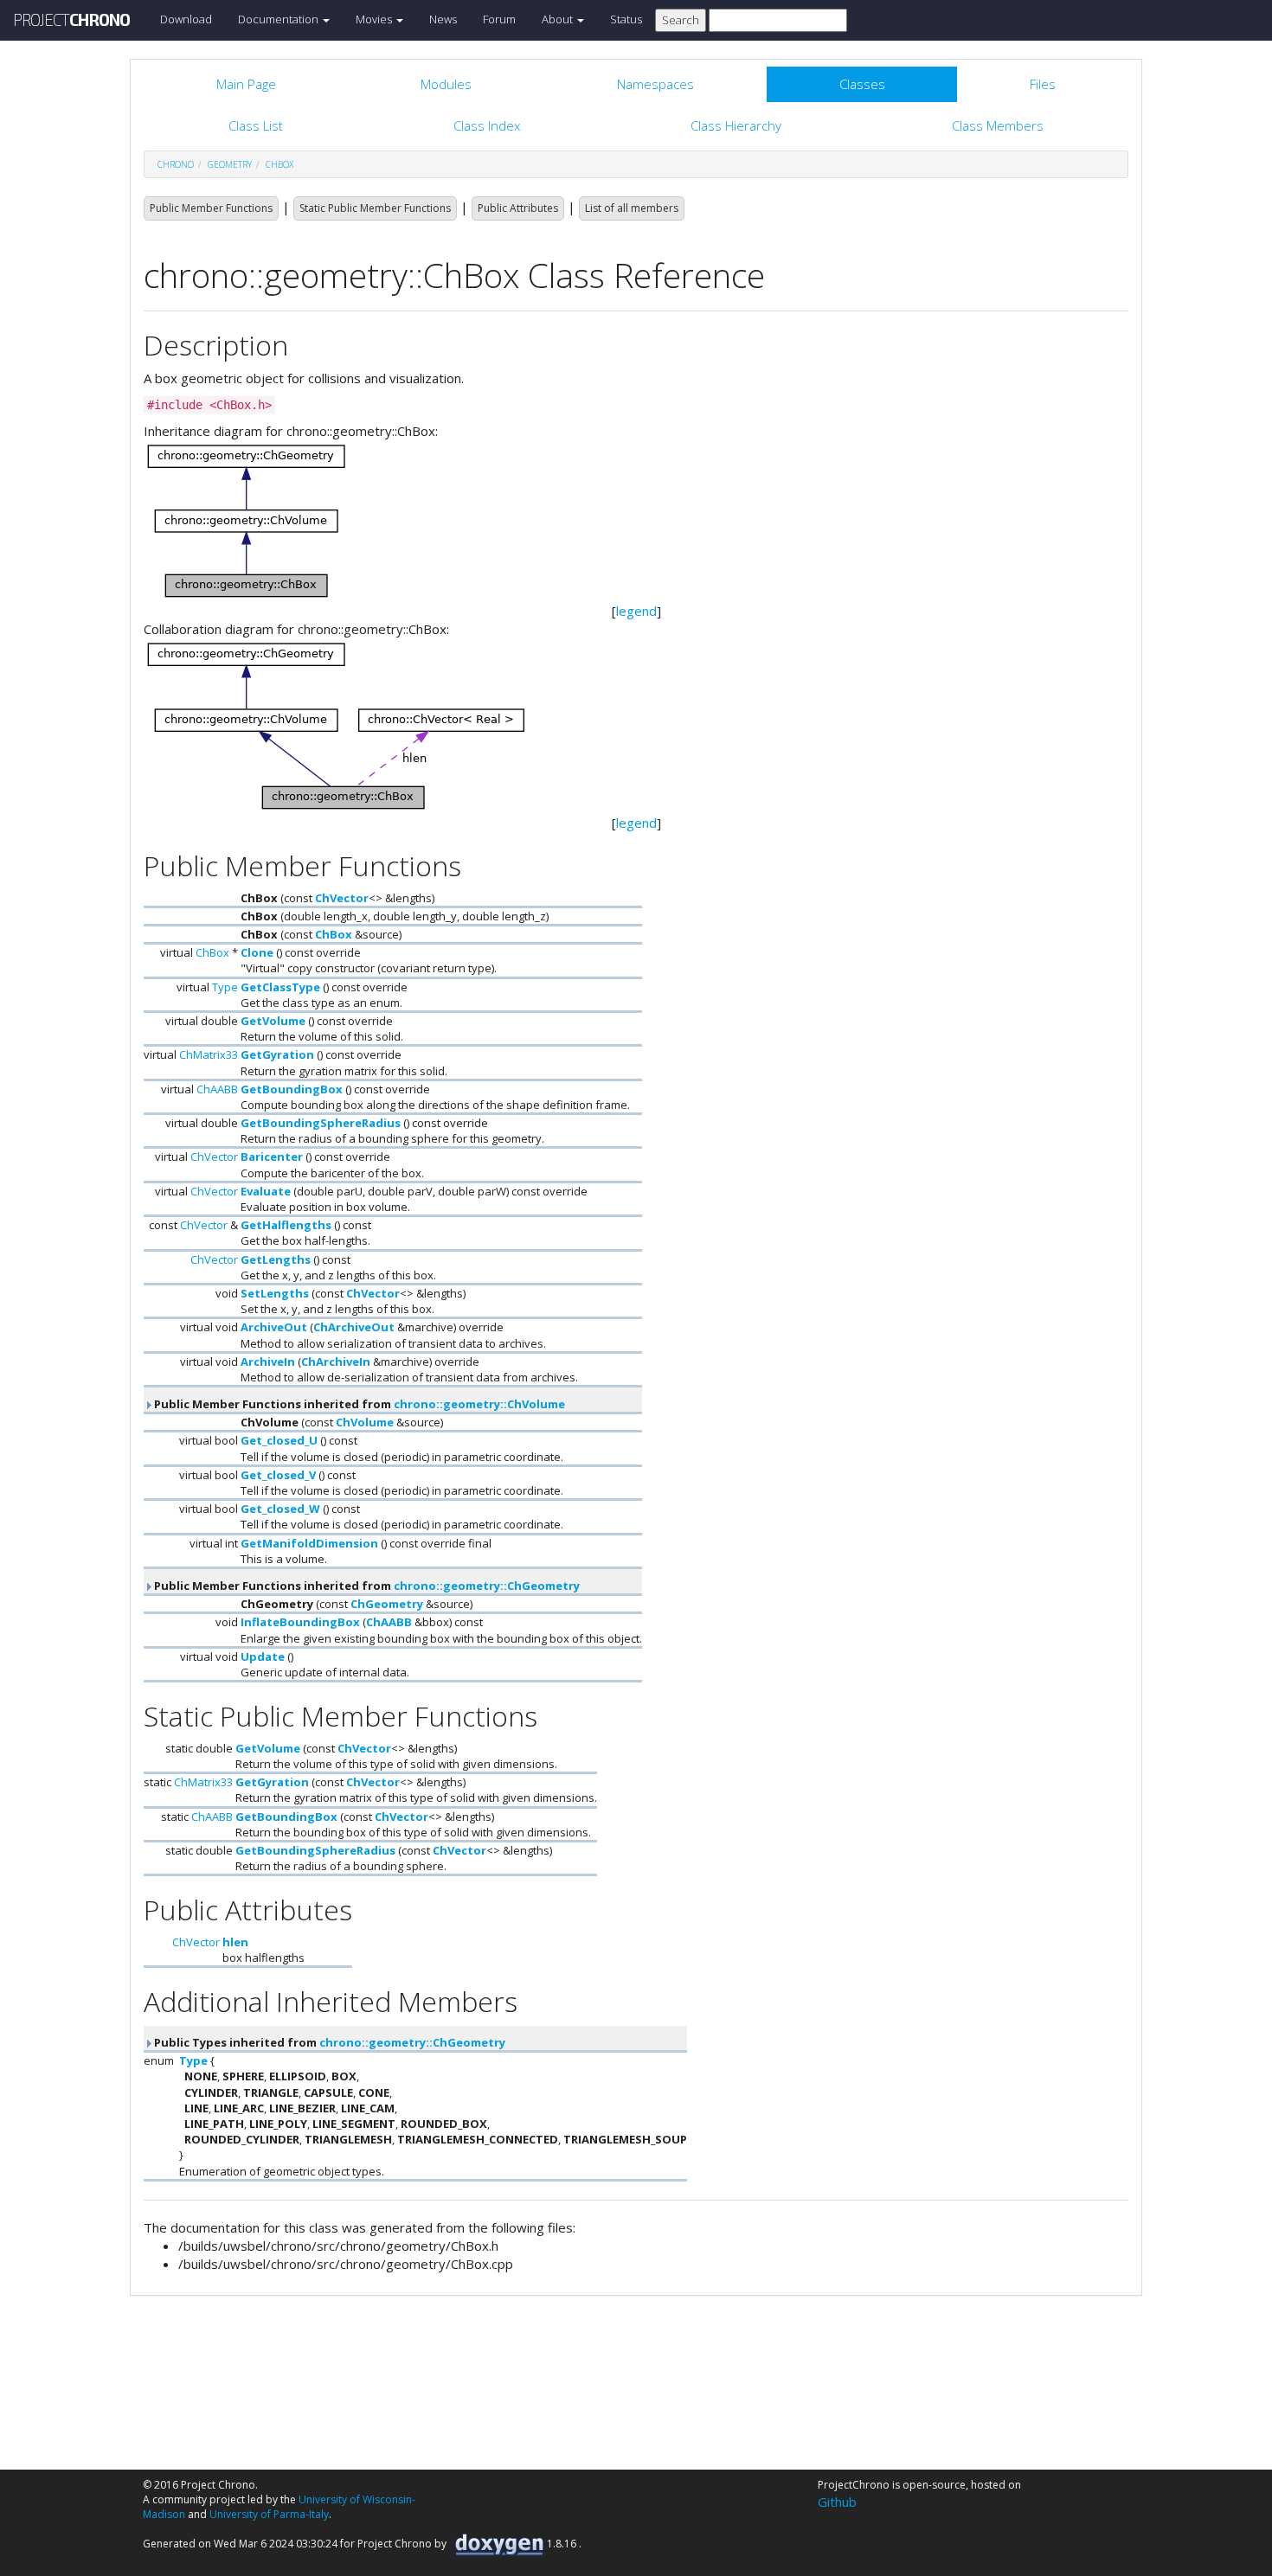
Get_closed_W (280, 1509)
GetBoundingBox (292, 1089)
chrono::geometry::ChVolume (479, 1404)
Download (186, 19)
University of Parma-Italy (269, 2514)
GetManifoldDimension (309, 1543)
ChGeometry (387, 1604)
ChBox (279, 164)
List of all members (632, 208)
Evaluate (266, 1191)
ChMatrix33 (209, 1054)
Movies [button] (375, 19)
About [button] (559, 19)
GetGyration (277, 1054)
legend (636, 611)
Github (837, 2502)
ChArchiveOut (354, 1327)
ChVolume (365, 1422)
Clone (257, 952)
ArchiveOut (274, 1327)
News (443, 19)
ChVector (342, 898)
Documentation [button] (279, 19)
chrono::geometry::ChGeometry (487, 1586)
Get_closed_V (278, 1475)
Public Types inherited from (328, 2042)
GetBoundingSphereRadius (321, 1123)
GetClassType (280, 987)
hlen (235, 1942)
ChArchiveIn (336, 1362)
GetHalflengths (286, 1225)
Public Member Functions (211, 208)
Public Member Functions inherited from (358, 1404)
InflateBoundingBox (300, 1622)
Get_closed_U (279, 1440)
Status (626, 19)
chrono (176, 164)
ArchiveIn (268, 1362)
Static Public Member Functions (375, 208)
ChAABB (217, 1089)
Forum (499, 19)
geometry (230, 164)
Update (263, 1656)
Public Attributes (518, 208)
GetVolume (273, 1021)
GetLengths (276, 1259)
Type (225, 987)
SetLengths (275, 1293)
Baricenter (272, 1157)
